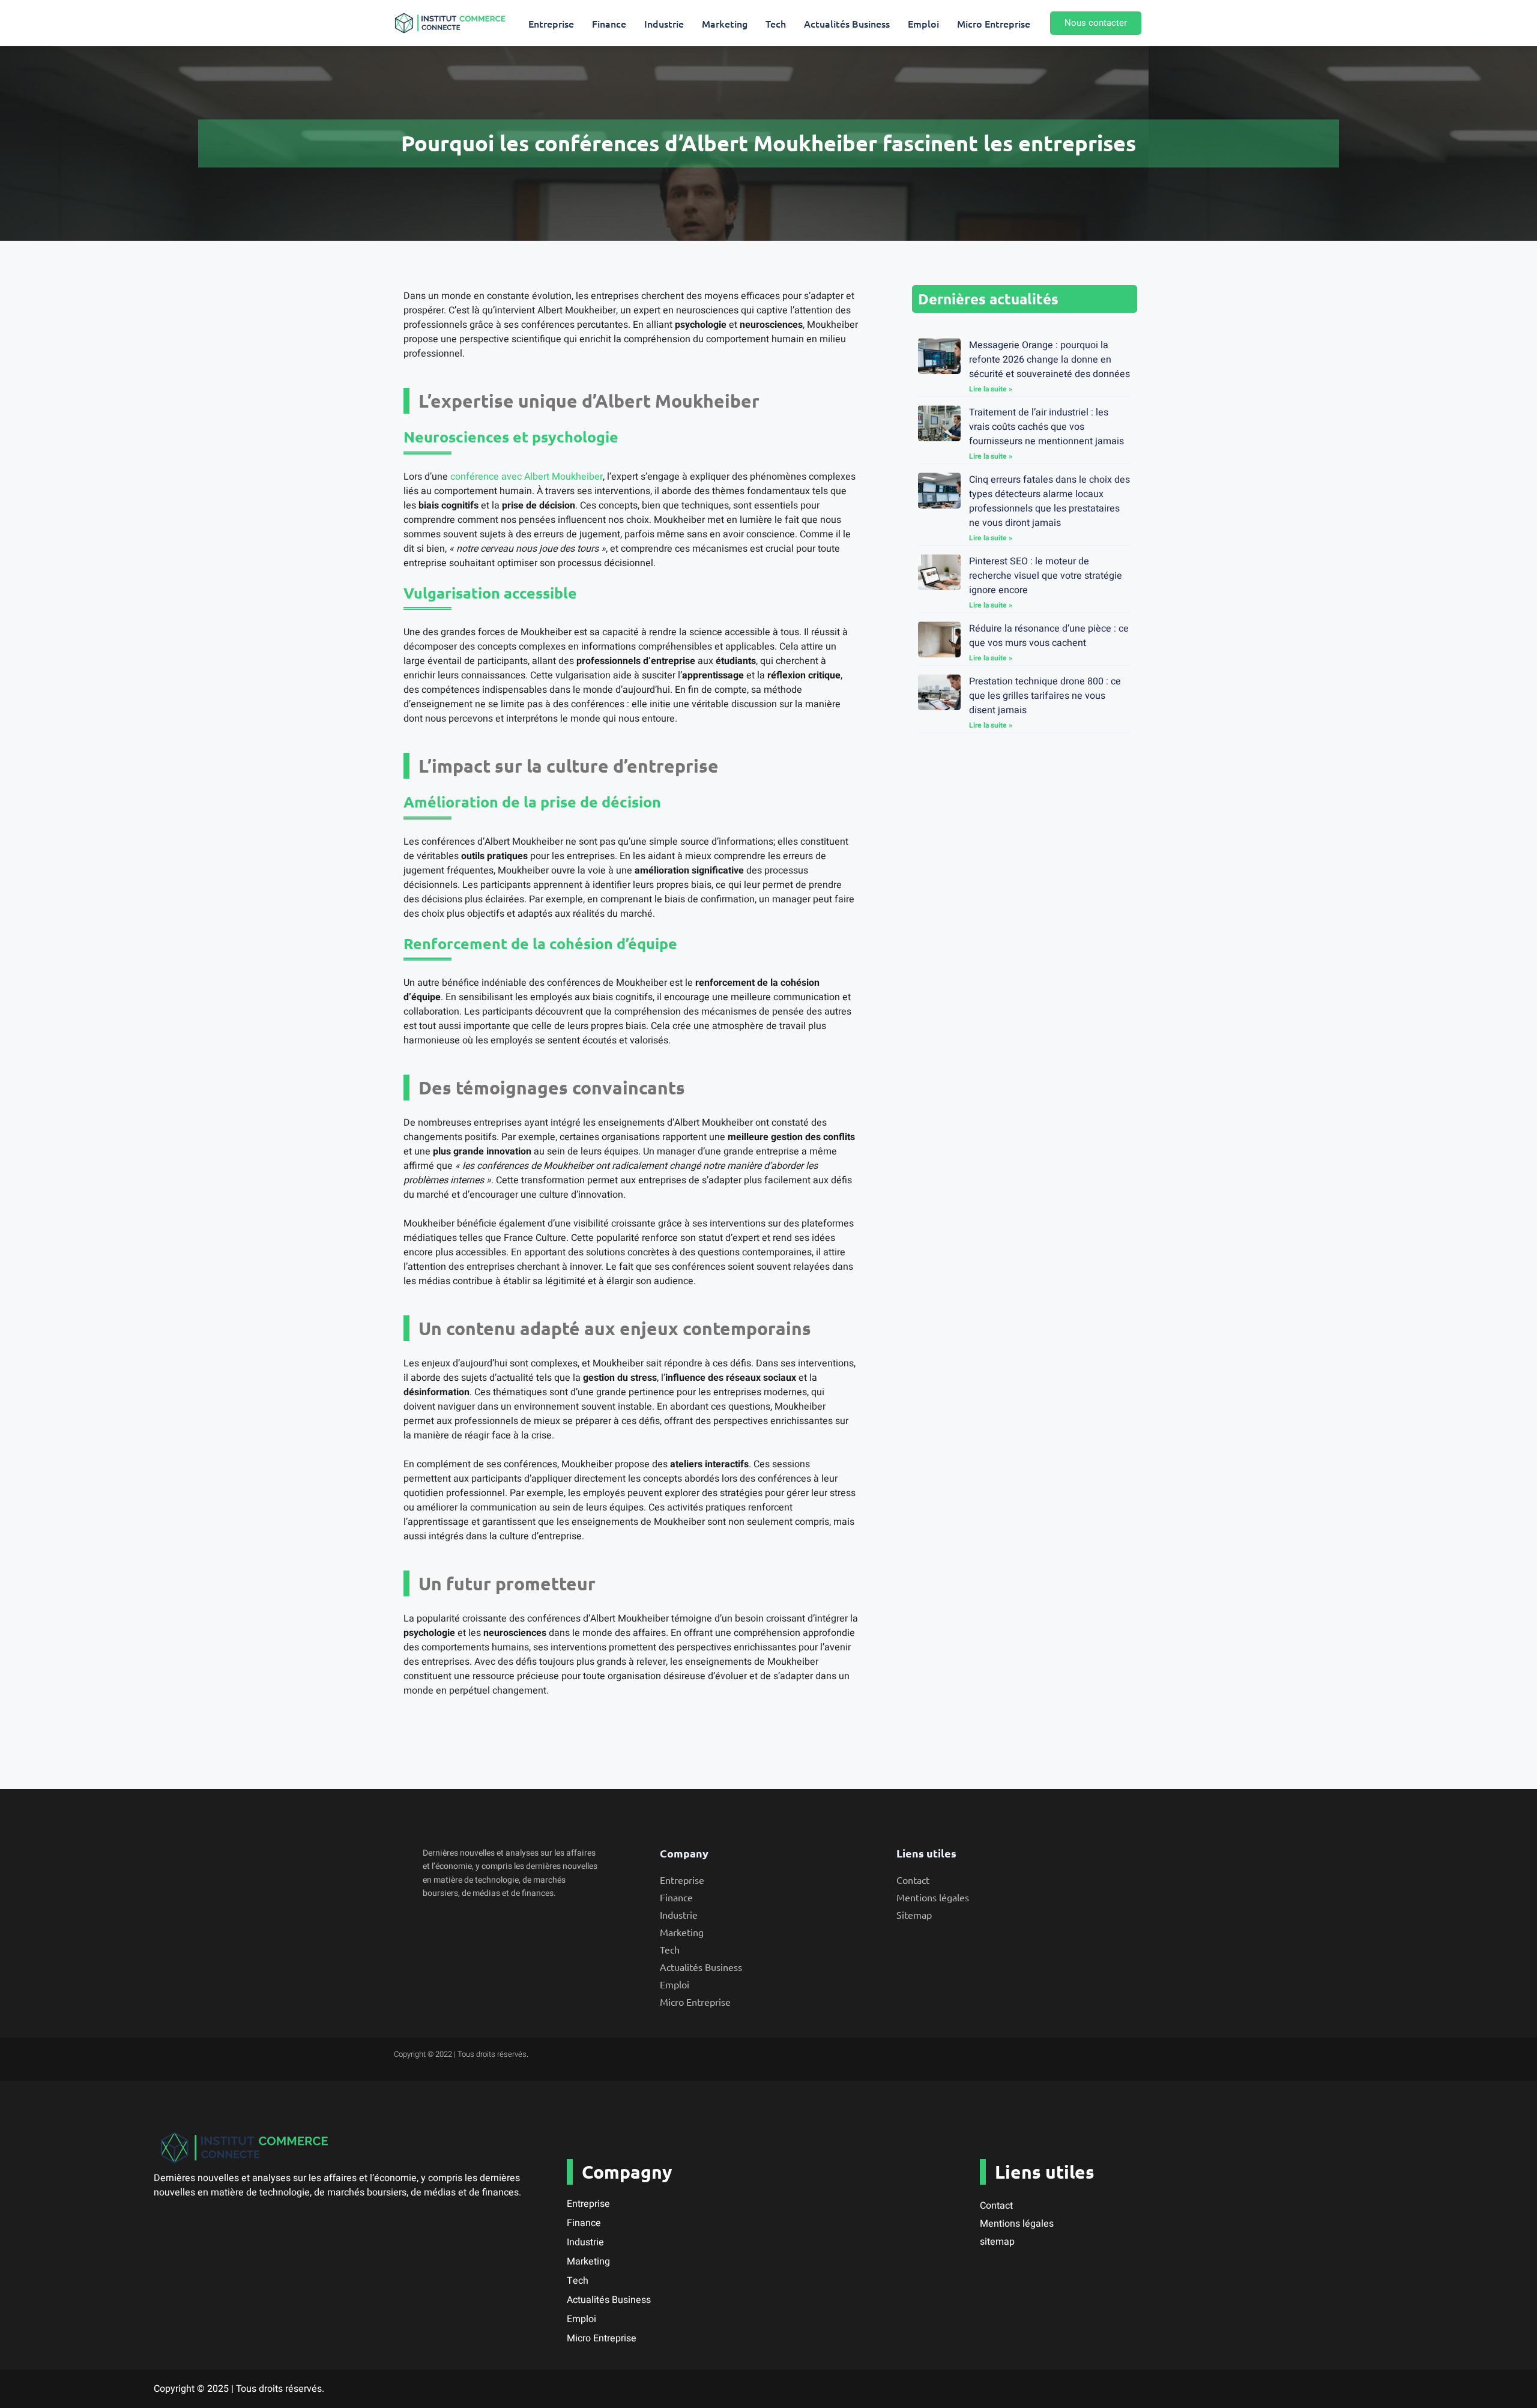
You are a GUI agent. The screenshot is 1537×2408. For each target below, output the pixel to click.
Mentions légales (1017, 2224)
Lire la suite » (991, 389)
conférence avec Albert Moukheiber (527, 477)
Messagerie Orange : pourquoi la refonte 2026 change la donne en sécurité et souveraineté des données (1049, 360)
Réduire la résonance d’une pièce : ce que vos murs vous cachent (1049, 636)
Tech (776, 23)
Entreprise (551, 23)
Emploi (923, 23)
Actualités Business (847, 23)
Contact (996, 2206)
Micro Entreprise (994, 23)
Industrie (664, 23)
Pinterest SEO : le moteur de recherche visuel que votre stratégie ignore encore (1046, 576)
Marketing (725, 23)
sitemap (997, 2242)
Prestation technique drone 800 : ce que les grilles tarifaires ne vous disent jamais (1045, 696)
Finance (609, 23)
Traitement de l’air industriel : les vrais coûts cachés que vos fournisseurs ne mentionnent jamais (1046, 427)
